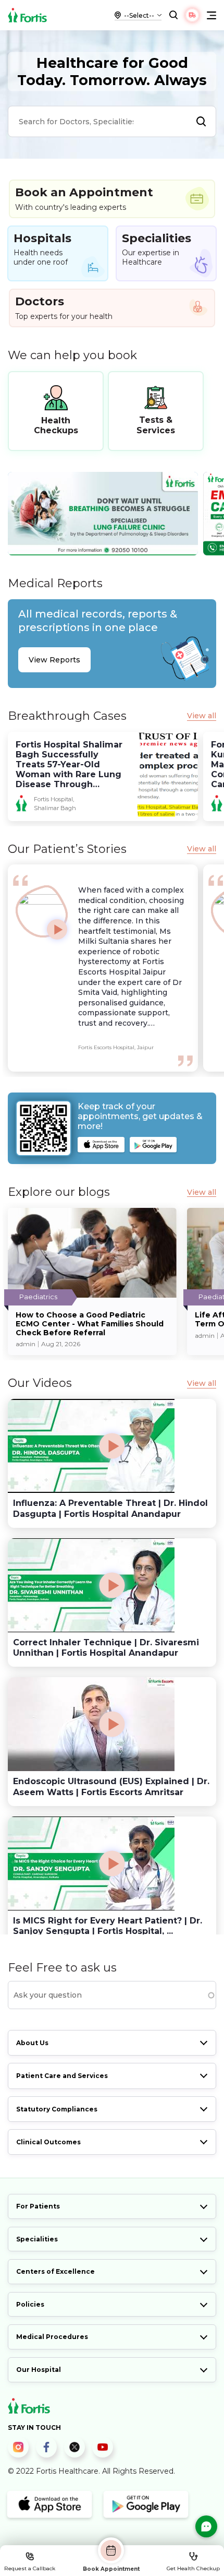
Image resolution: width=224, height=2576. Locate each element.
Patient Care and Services (62, 2076)
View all (202, 716)
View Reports (54, 660)
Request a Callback (30, 2568)
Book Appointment (111, 2569)
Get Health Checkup (193, 2568)
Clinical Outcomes (48, 2142)
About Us (32, 2043)
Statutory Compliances (57, 2109)
